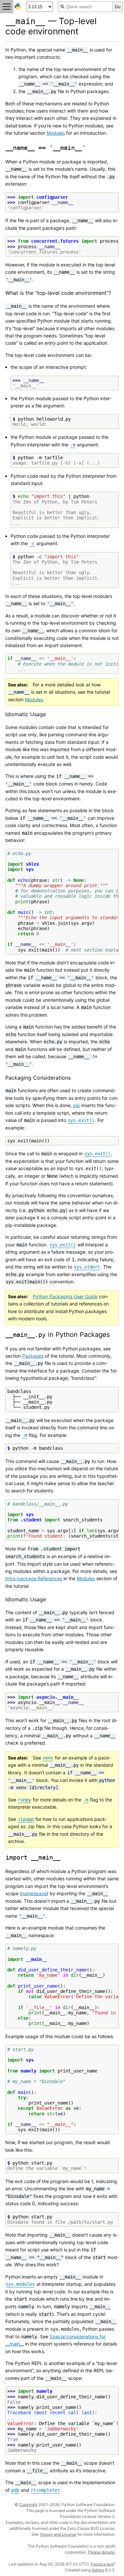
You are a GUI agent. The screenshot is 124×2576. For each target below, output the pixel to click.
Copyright (28, 2505)
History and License (58, 2534)
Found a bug (102, 2564)
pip (77, 1105)
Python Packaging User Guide (65, 1296)
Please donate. (102, 2552)
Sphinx (98, 2570)
